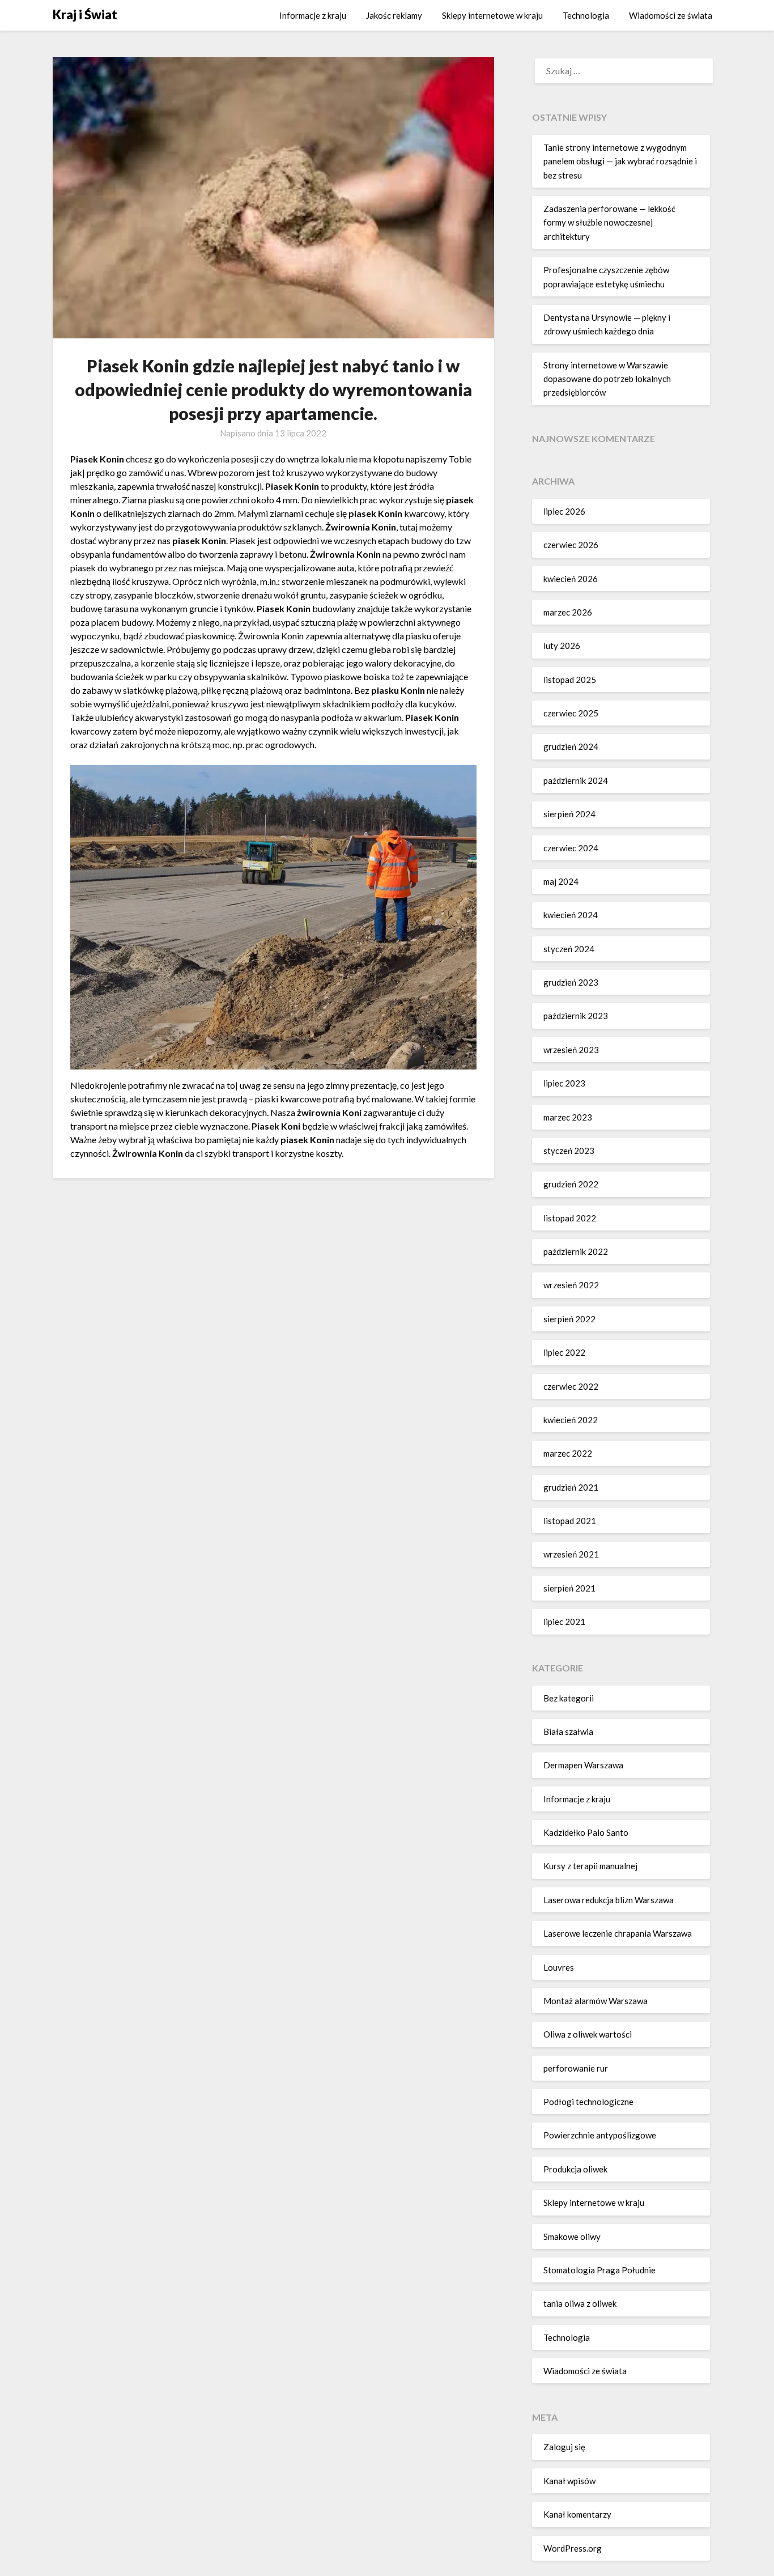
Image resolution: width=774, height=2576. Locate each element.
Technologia (586, 15)
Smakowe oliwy (572, 2237)
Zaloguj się (564, 2447)
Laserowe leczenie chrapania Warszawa (618, 1933)
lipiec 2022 (564, 1352)
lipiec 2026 (564, 511)
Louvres (559, 1967)
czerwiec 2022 (571, 1386)
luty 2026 (562, 646)
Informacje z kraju (313, 15)
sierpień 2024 (569, 814)
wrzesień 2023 (571, 1050)
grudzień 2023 (571, 982)
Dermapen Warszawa (583, 1765)
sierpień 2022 (569, 1319)
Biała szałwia (568, 1732)
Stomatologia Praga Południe (599, 2270)
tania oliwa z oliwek (580, 2303)
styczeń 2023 (569, 1151)
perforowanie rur (576, 2068)
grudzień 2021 (571, 1487)
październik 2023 (576, 1016)
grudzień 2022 (571, 1184)
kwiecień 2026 (571, 579)
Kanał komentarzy (577, 2514)
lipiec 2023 (564, 1083)
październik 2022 (576, 1251)
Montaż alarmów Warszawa (596, 2001)
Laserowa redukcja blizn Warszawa (609, 1900)
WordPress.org (573, 2548)
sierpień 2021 (569, 1588)
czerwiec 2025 (571, 713)
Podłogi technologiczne (588, 2102)
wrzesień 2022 (571, 1285)
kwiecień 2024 (571, 915)
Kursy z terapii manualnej (590, 1866)
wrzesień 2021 (571, 1554)
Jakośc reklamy (394, 15)
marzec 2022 (568, 1453)
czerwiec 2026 (571, 545)
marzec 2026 (568, 612)
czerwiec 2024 (571, 848)
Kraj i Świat (85, 14)
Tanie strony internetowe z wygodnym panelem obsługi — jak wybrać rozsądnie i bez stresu (620, 161)
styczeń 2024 (569, 949)
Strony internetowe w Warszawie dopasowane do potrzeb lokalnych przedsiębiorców (607, 379)
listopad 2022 (570, 1218)
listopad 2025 (570, 680)
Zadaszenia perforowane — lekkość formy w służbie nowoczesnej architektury (609, 222)
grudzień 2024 (571, 746)
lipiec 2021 (564, 1622)
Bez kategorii (569, 1698)
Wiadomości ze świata (671, 15)
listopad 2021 (570, 1521)
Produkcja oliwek (575, 2169)
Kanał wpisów (569, 2481)
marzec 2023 (568, 1117)
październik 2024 (576, 780)
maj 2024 (561, 881)
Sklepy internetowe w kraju (492, 15)
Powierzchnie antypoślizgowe (600, 2135)
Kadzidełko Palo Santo (586, 1832)
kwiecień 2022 (571, 1420)
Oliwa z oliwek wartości (588, 2034)
